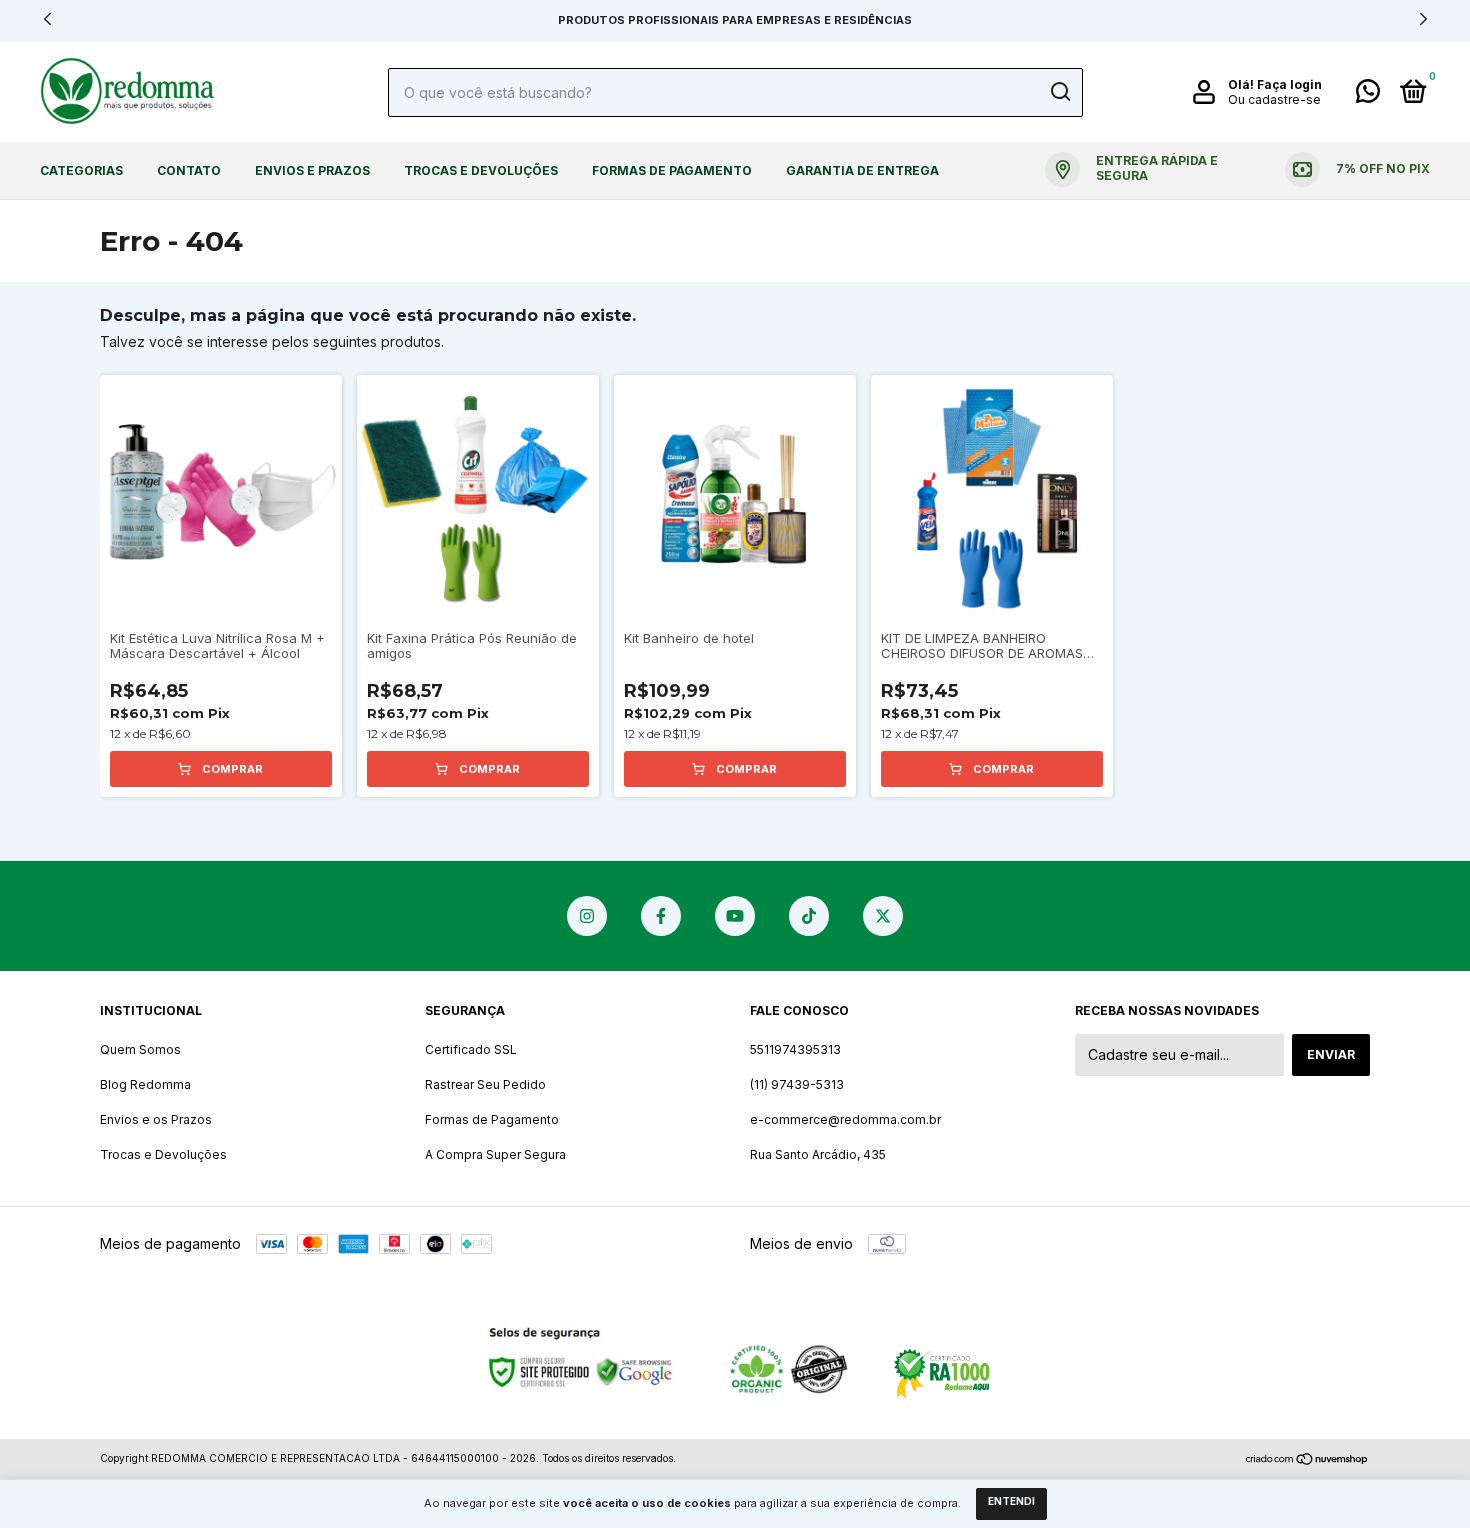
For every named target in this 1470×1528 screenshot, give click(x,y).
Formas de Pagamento (672, 170)
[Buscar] (1059, 92)
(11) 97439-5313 (797, 1084)
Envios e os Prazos (156, 1119)
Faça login (1289, 84)
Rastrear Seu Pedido (485, 1084)
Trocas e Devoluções (481, 170)
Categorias (81, 170)
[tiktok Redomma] (809, 916)
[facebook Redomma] (661, 916)
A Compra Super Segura (495, 1154)
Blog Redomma (145, 1084)
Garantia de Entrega (862, 170)
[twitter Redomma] (883, 916)
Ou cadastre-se (1274, 99)
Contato (189, 170)
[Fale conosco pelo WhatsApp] (1368, 95)
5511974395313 (795, 1049)
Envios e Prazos (312, 170)
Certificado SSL (471, 1049)
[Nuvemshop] (1307, 1460)
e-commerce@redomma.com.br (845, 1119)
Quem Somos (140, 1049)
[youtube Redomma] (735, 916)
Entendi (1011, 1501)
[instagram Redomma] (587, 916)
